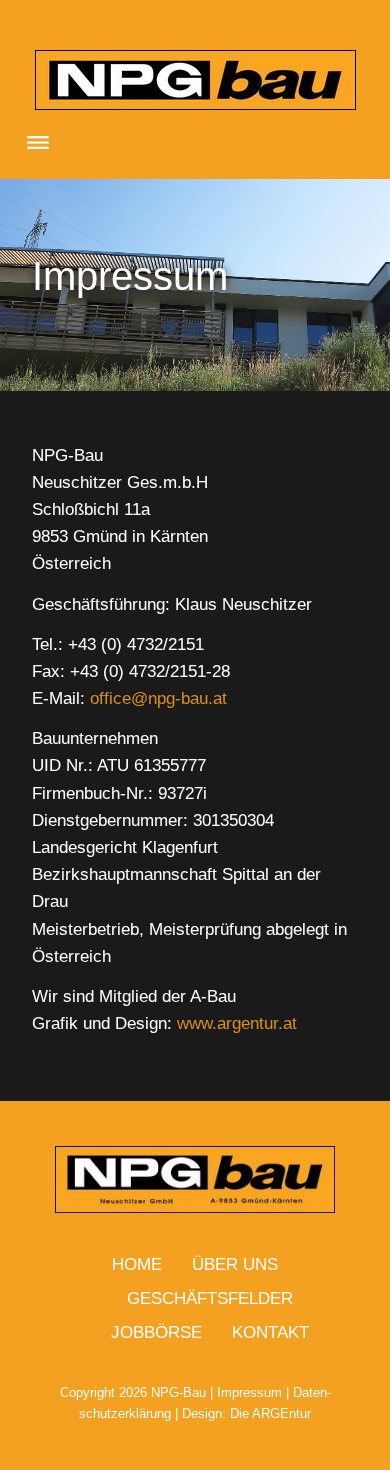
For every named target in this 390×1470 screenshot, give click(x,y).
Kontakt (270, 1332)
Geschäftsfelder (210, 1298)
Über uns (235, 1264)
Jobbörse (156, 1332)
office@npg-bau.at (158, 698)
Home (137, 1264)
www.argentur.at (234, 1023)
